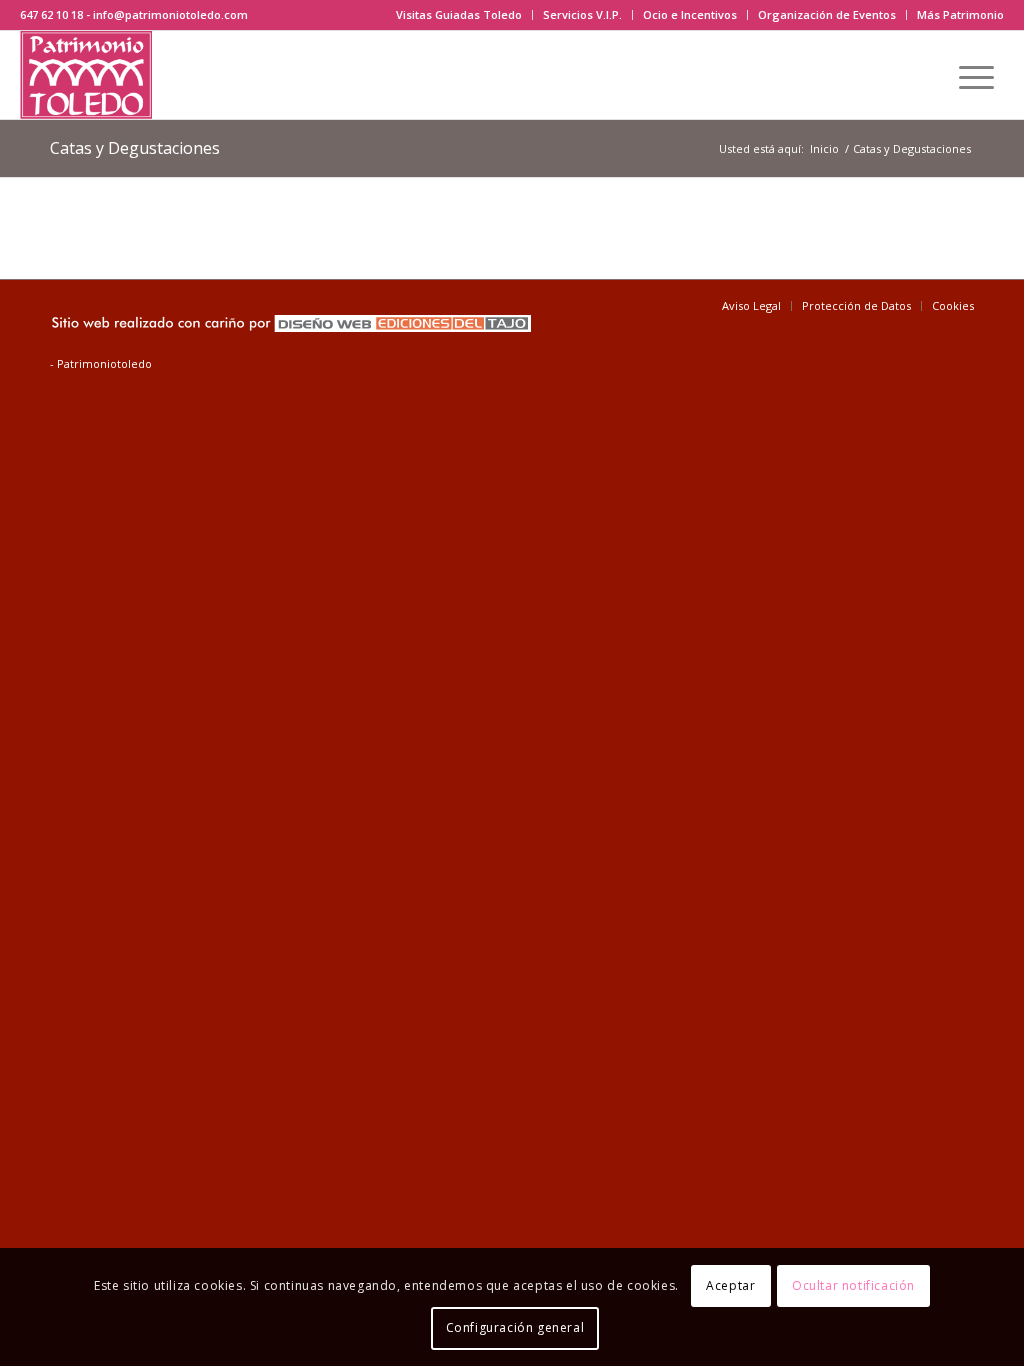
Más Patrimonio (960, 14)
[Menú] (976, 75)
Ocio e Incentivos (690, 14)
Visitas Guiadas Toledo (459, 14)
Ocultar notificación (853, 1285)
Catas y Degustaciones (135, 148)
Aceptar (730, 1285)
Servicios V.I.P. (582, 14)
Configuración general (515, 1327)
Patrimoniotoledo (104, 363)
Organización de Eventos (827, 14)
